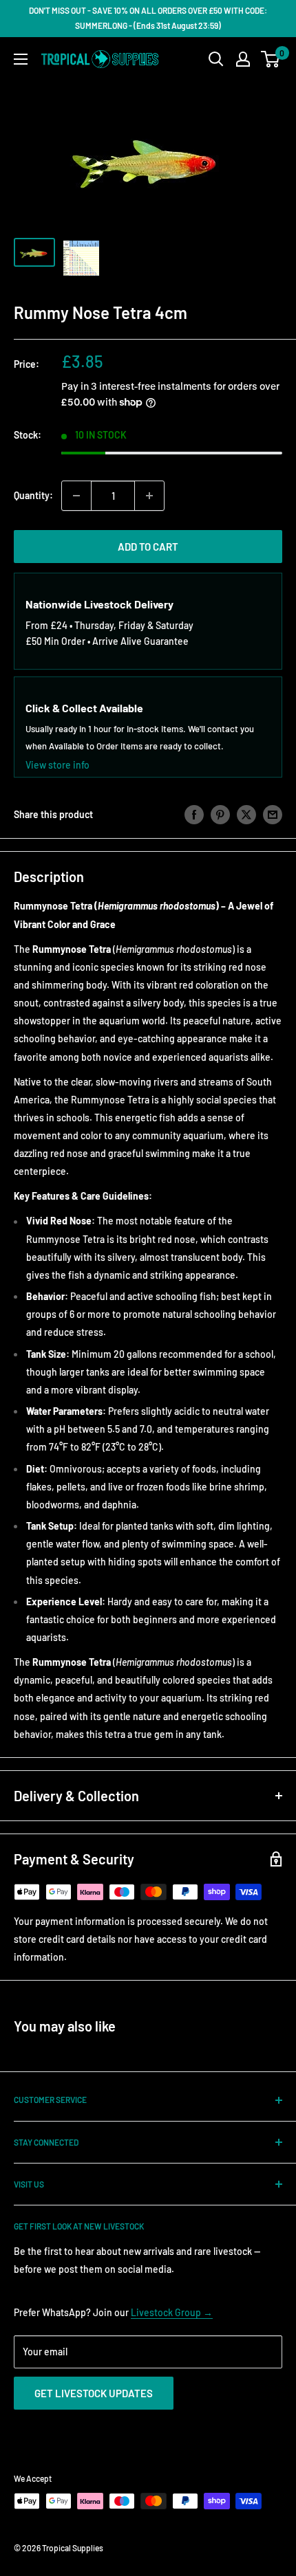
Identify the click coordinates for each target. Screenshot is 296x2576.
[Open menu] (21, 59)
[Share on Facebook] (194, 815)
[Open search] (216, 59)
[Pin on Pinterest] (220, 815)
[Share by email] (273, 815)
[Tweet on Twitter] (246, 815)
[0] (271, 59)
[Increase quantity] (149, 496)
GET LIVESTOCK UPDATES (94, 2393)
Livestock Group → (172, 2312)
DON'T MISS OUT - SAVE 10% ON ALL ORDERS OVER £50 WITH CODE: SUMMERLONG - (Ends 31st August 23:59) (148, 18)
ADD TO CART (148, 547)
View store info (57, 765)
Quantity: (33, 495)
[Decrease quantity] (76, 496)
